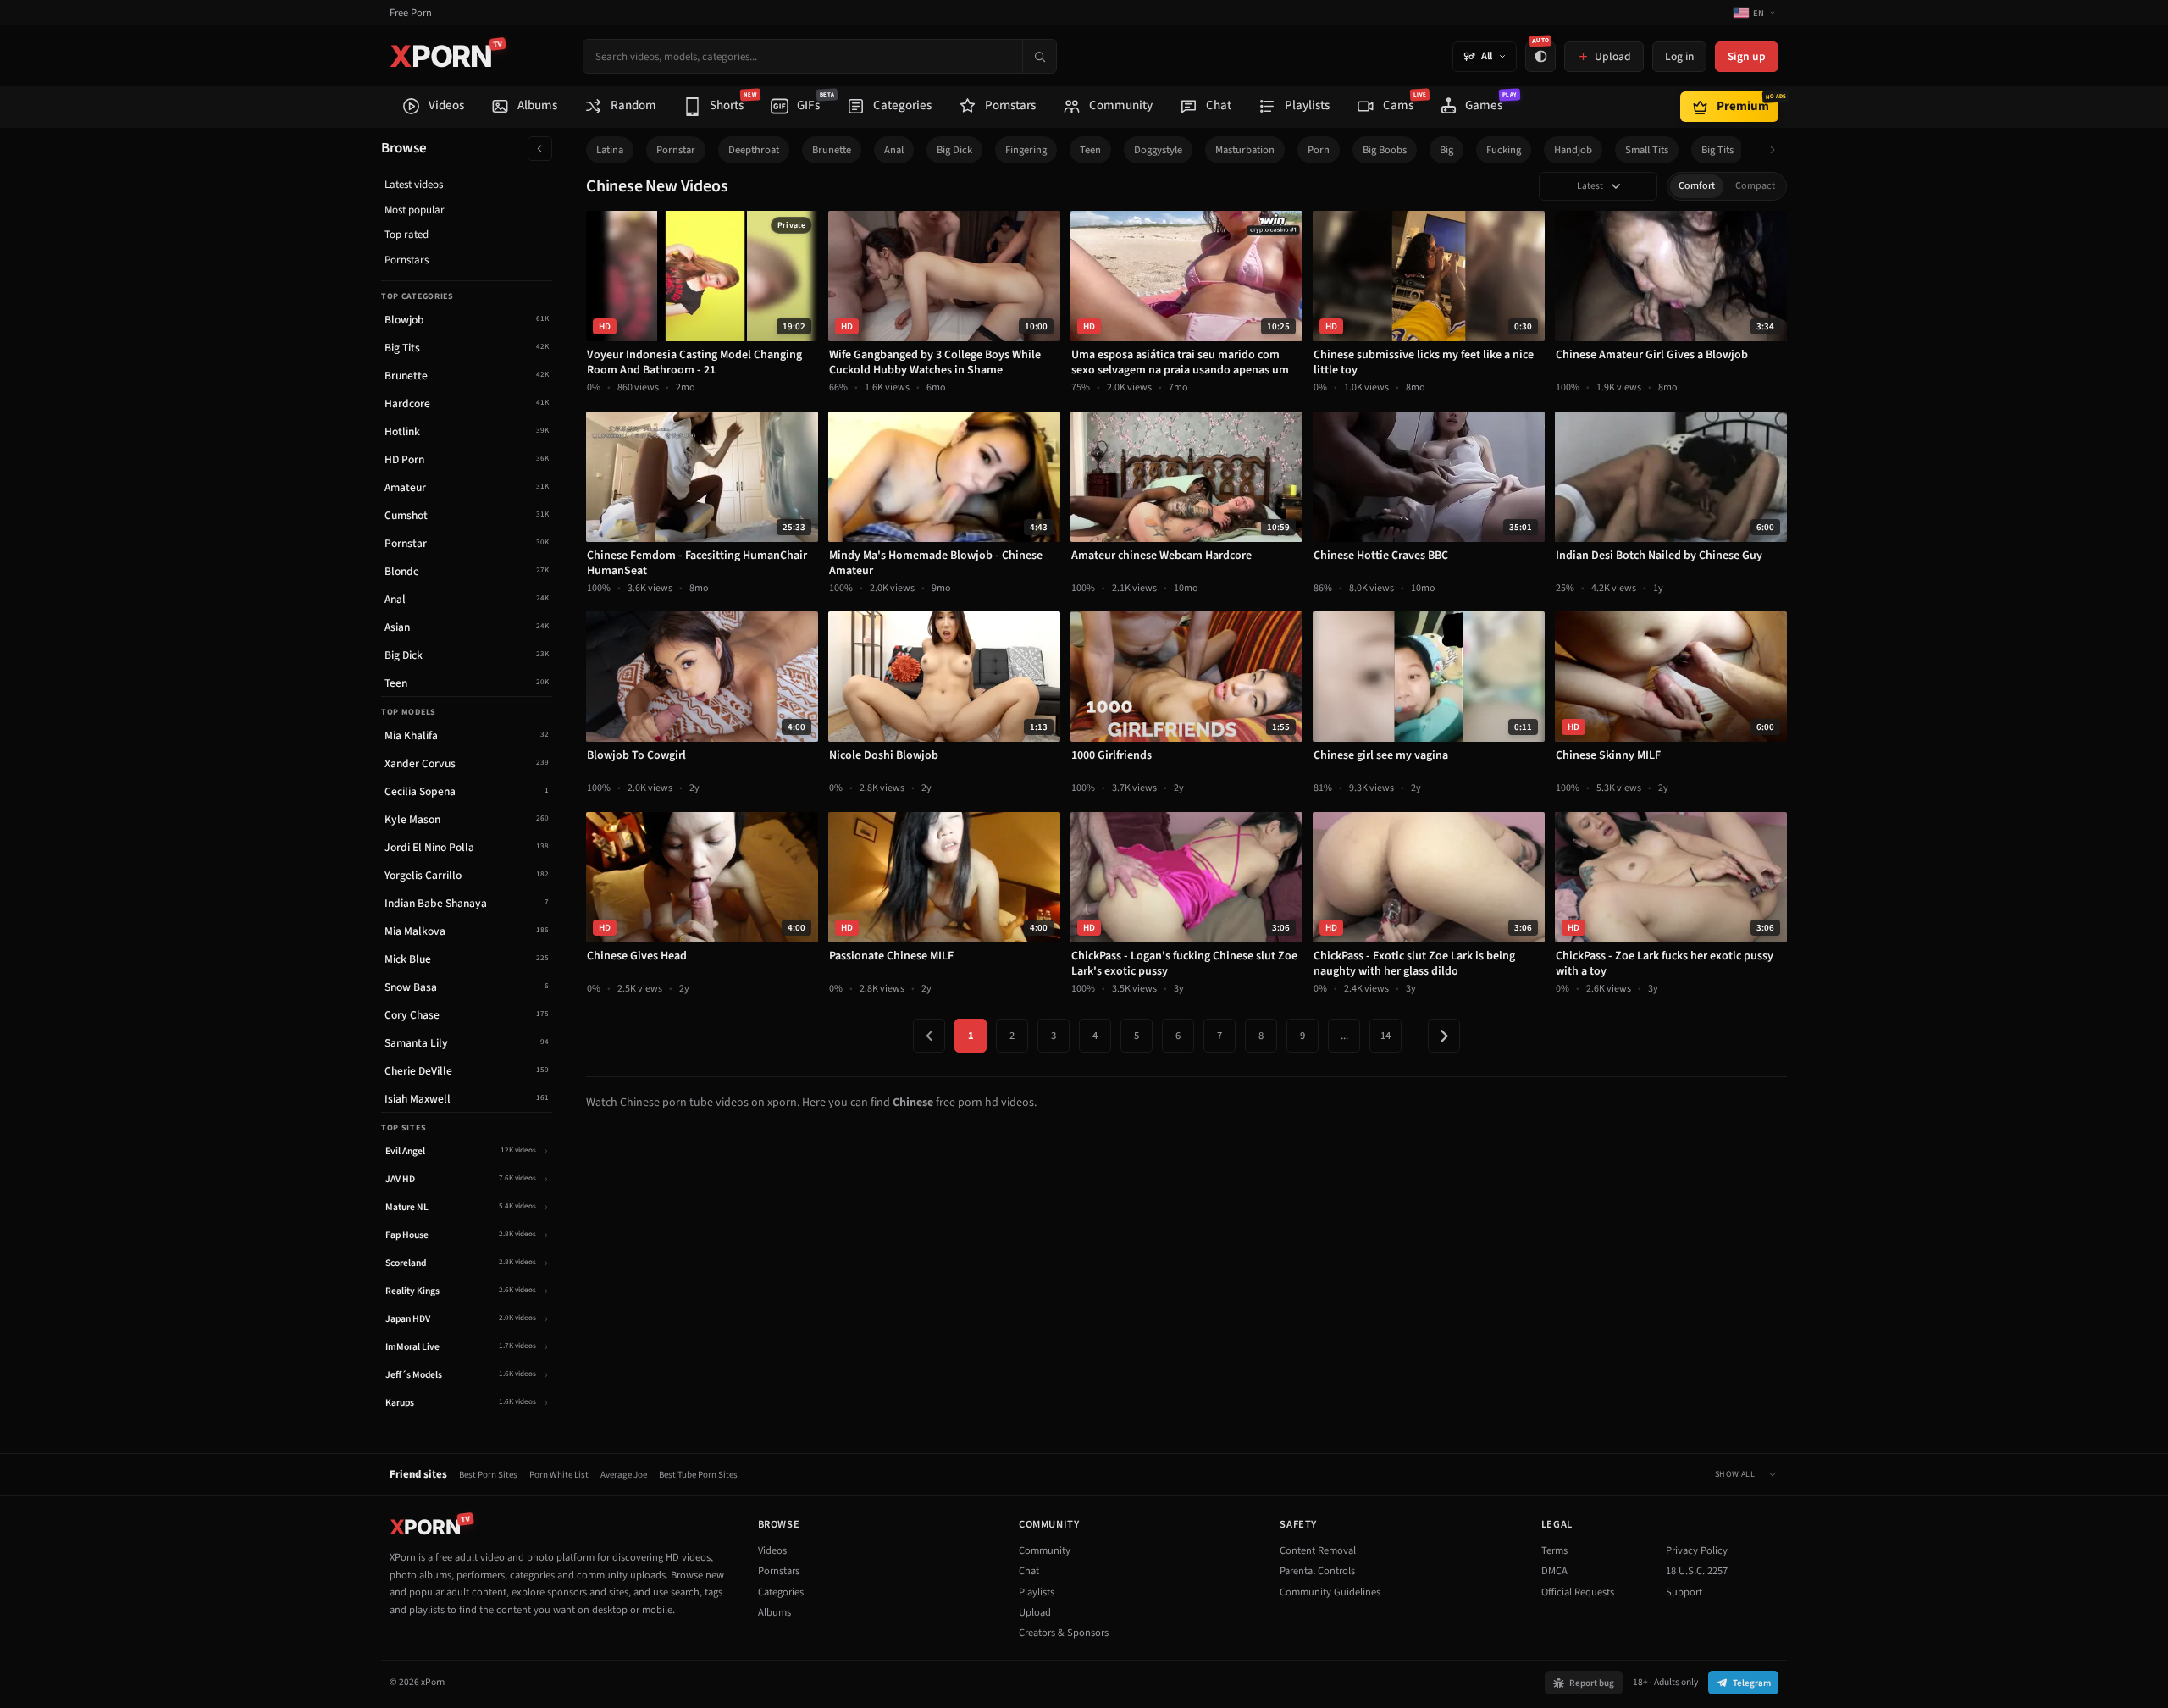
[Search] (1039, 56)
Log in (1679, 56)
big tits (1717, 150)
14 (1385, 1036)
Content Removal (1318, 1550)
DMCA (1554, 1571)
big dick (954, 150)
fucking (1504, 150)
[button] (1777, 150)
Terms (1554, 1550)
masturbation (1245, 150)
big (1446, 150)
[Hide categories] (540, 149)
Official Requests (1578, 1592)
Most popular (415, 210)
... (1344, 1036)
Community (1045, 1550)
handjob (1573, 150)
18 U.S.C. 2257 (1697, 1571)
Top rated (406, 235)
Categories (781, 1592)
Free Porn (411, 13)
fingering (1026, 150)
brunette (832, 150)
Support (1684, 1592)
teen (1090, 150)
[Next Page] (1444, 1036)
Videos (772, 1550)
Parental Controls (1317, 1571)
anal (894, 150)
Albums (774, 1612)
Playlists (1037, 1592)
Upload (1035, 1612)
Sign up (1747, 56)
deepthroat (754, 150)
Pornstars (406, 260)
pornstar (676, 150)
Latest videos (414, 185)
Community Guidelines (1330, 1592)
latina (610, 150)
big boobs (1385, 150)
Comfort (1697, 186)
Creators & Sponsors (1064, 1633)
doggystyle (1158, 150)
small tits (1647, 150)
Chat (1029, 1571)
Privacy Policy (1697, 1550)
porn (1319, 150)
